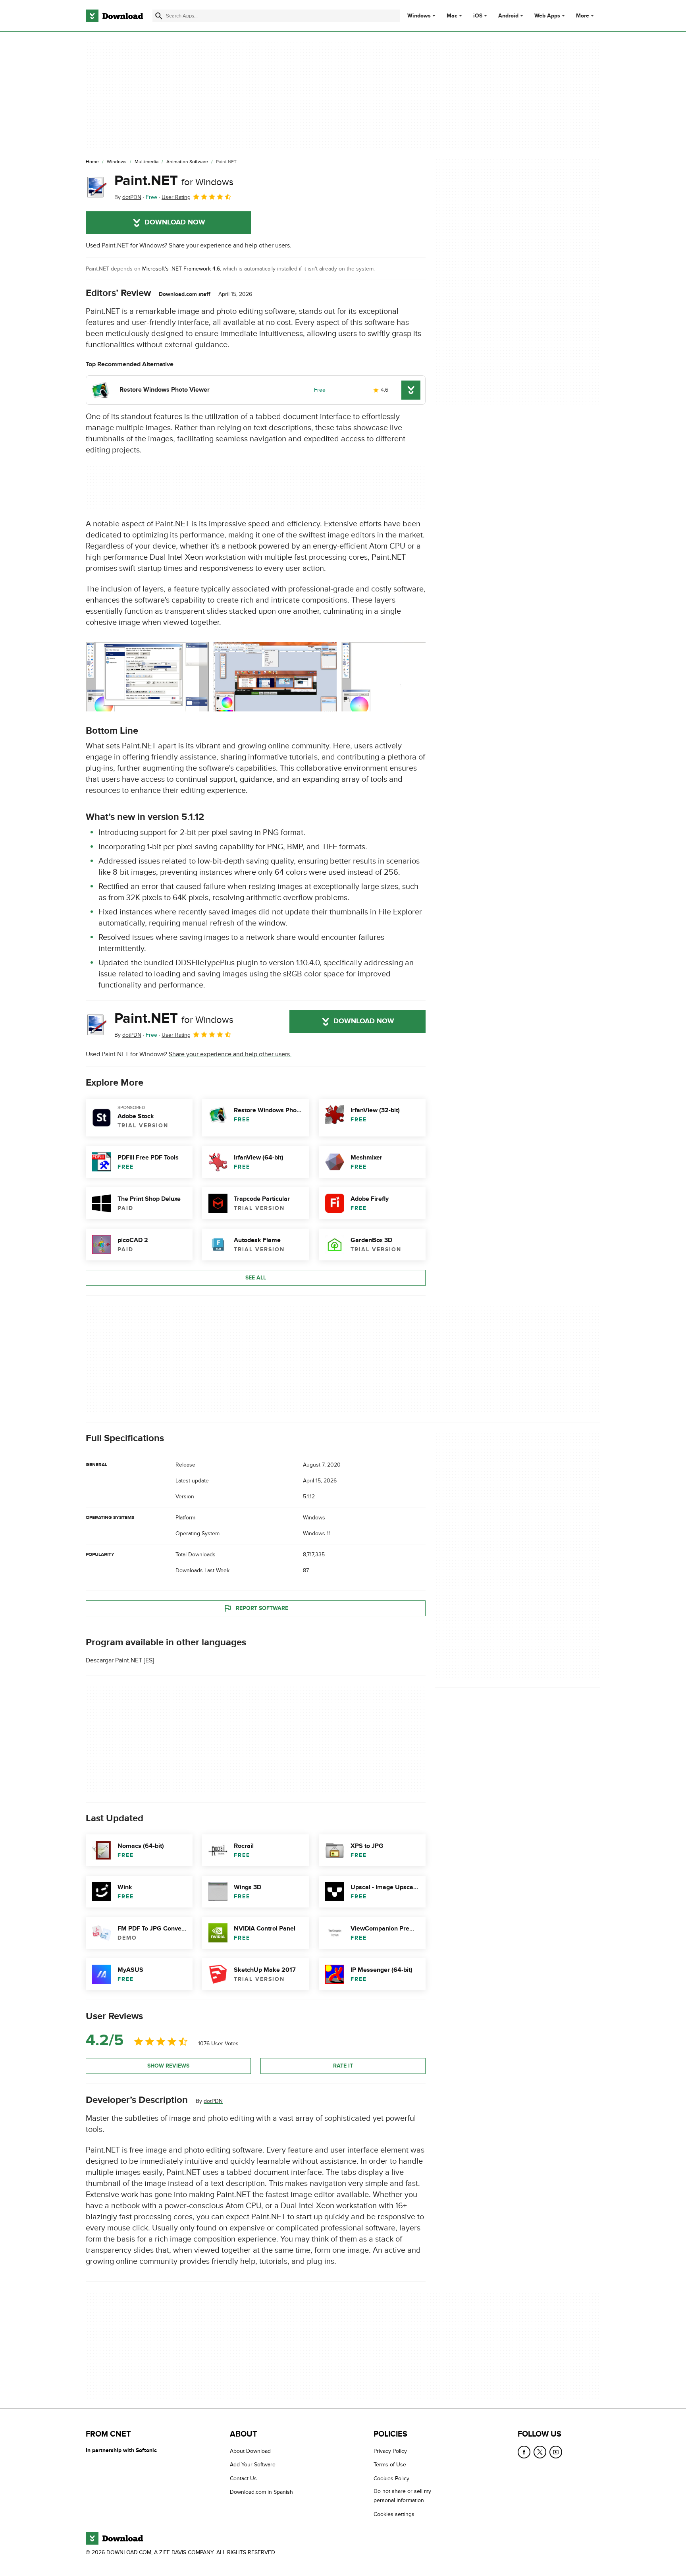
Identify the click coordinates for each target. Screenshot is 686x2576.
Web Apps (547, 16)
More (583, 16)
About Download (250, 2451)
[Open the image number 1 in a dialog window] (275, 677)
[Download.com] (114, 16)
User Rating (176, 197)
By (128, 197)
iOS (478, 16)
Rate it (343, 2066)
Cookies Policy (391, 2478)
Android (508, 16)
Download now (175, 222)
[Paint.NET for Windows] (97, 187)
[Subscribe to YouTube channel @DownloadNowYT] (556, 2452)
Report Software (262, 1608)
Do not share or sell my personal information (402, 2496)
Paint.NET (174, 181)
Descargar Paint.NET (114, 1660)
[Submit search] (159, 16)
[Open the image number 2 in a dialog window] (403, 677)
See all (256, 1278)
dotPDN (213, 2101)
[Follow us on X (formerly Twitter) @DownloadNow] (540, 2452)
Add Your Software (253, 2465)
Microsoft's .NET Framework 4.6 (181, 269)
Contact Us (243, 2478)
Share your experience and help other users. (230, 245)
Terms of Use (390, 2465)
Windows (419, 16)
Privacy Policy (390, 2451)
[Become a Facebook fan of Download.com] (524, 2452)
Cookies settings (394, 2514)
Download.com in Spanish (261, 2492)
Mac (452, 16)
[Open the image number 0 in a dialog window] (147, 677)
